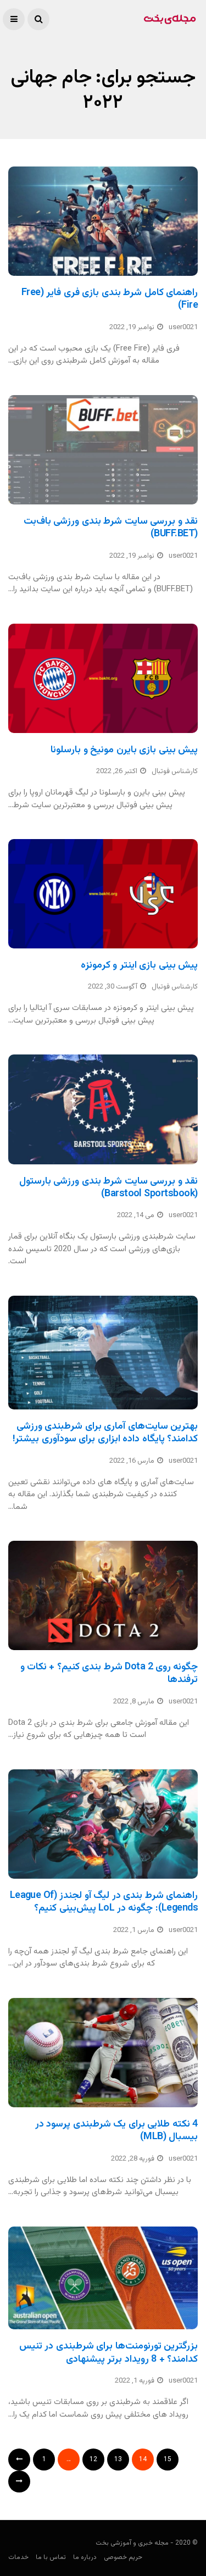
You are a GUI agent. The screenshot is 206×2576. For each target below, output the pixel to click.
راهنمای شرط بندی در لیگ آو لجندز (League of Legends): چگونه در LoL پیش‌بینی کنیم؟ (104, 1902)
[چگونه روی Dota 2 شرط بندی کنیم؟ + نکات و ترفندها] (103, 1595)
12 (93, 2460)
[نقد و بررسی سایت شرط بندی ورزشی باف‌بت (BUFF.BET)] (103, 450)
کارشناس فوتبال (175, 771)
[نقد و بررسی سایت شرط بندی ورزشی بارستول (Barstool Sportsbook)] (103, 1109)
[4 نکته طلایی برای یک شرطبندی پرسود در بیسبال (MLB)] (103, 2053)
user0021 (183, 327)
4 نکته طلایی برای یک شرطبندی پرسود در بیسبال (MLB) (116, 2131)
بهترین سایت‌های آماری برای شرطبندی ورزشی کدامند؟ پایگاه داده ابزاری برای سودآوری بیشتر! (105, 1433)
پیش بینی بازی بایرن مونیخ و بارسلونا (124, 750)
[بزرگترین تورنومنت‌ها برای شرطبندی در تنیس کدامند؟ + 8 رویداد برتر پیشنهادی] (103, 2278)
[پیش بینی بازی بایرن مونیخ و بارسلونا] (103, 678)
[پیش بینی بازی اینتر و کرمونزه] (103, 894)
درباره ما (85, 2557)
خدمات (18, 2557)
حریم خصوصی (123, 2557)
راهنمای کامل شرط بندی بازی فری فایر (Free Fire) (110, 299)
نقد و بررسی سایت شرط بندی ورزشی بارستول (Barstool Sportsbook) (108, 1188)
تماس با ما (51, 2557)
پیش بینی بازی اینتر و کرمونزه (139, 965)
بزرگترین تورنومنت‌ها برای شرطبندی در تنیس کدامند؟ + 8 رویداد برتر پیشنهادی (108, 2353)
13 (118, 2460)
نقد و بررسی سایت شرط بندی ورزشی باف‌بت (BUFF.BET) (111, 528)
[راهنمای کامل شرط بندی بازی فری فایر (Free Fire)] (103, 221)
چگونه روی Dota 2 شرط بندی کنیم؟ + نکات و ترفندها (109, 1673)
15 (168, 2460)
